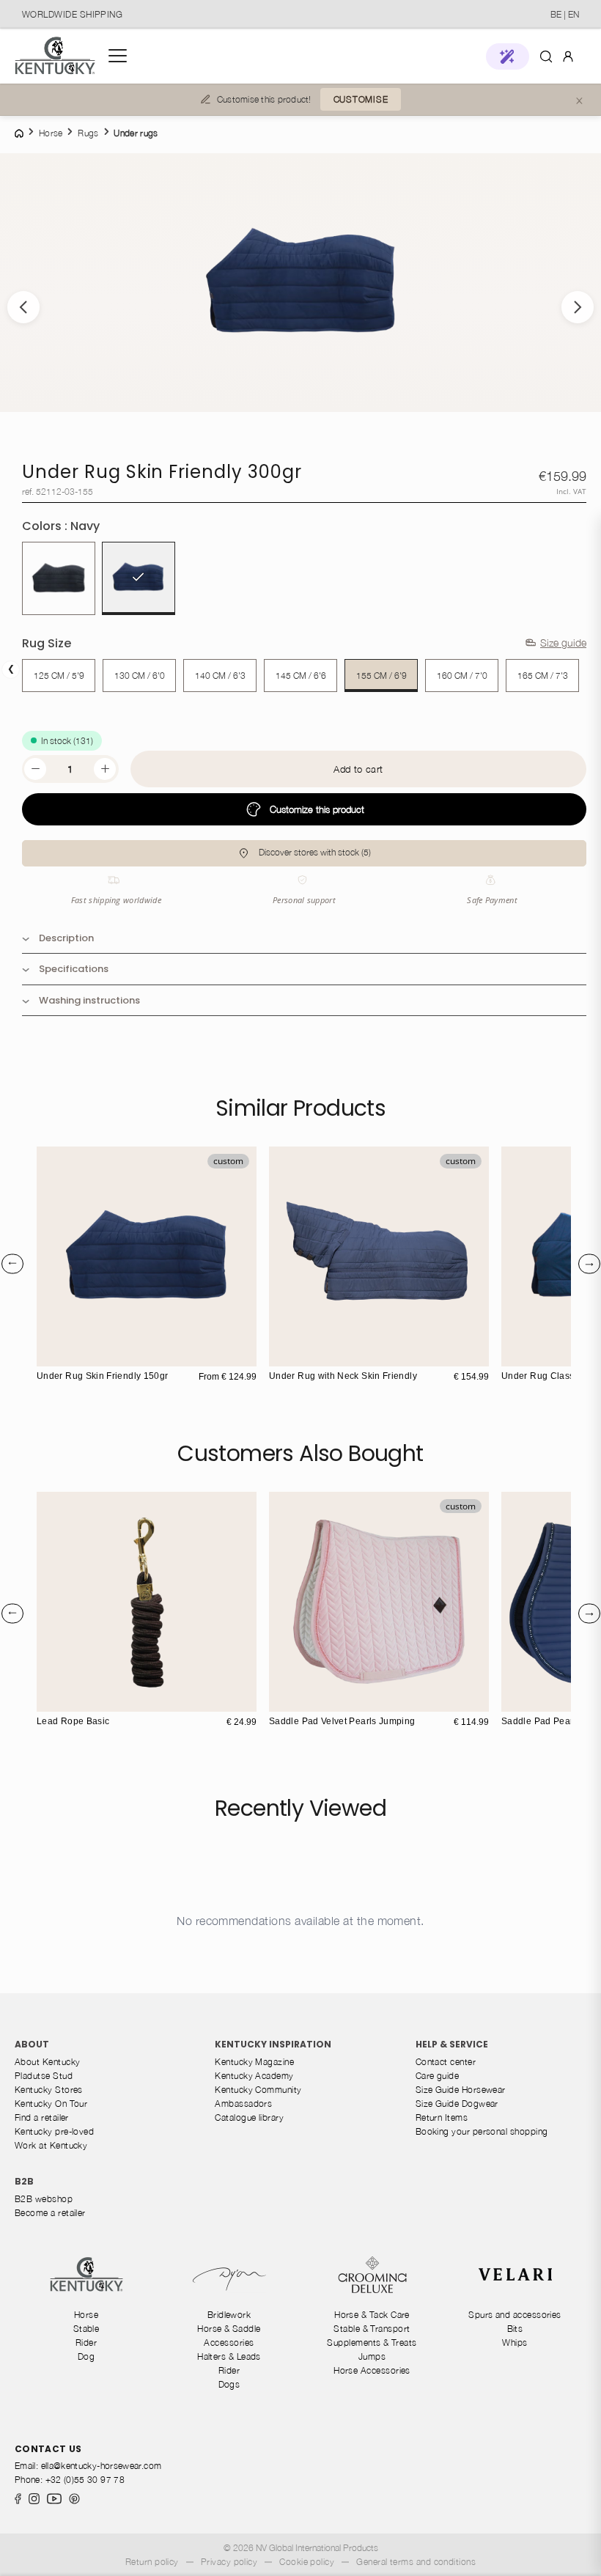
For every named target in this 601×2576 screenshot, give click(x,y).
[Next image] (578, 307)
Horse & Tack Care (372, 2315)
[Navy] (139, 578)
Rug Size (47, 643)
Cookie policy (307, 2562)
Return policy (152, 2562)
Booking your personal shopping (482, 2131)
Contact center (446, 2062)
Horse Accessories (372, 2370)
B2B (24, 2181)
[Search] (546, 56)
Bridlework (229, 2315)
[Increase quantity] (105, 769)
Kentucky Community (258, 2090)
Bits (515, 2329)
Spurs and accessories (515, 2315)
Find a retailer (42, 2117)
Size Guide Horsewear (461, 2090)
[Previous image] (23, 307)
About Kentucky (47, 2062)
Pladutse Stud (44, 2076)
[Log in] (568, 55)
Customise (361, 99)
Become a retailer (50, 2213)
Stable (86, 2329)
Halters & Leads (229, 2356)
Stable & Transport (372, 2329)
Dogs (229, 2384)
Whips (515, 2343)
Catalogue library (249, 2117)
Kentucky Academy (254, 2076)
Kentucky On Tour (51, 2104)
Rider (86, 2343)
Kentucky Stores (49, 2090)
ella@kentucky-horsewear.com (102, 2466)
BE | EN (565, 14)
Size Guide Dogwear (457, 2104)
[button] (508, 56)
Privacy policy (229, 2562)
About (32, 2044)
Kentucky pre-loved (54, 2131)
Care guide (438, 2076)
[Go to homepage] (55, 56)
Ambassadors (243, 2104)
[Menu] (118, 56)
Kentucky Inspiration (273, 2044)
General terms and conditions (416, 2562)
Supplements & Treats (372, 2343)
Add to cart (358, 769)
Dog (86, 2356)
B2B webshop (44, 2199)
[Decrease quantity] (35, 769)
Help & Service (452, 2044)
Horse (86, 2315)
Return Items (442, 2117)
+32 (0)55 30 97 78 (85, 2480)
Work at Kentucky (51, 2145)
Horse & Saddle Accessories (229, 2336)
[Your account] (568, 56)
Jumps (372, 2356)
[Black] (59, 578)
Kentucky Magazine (254, 2062)
